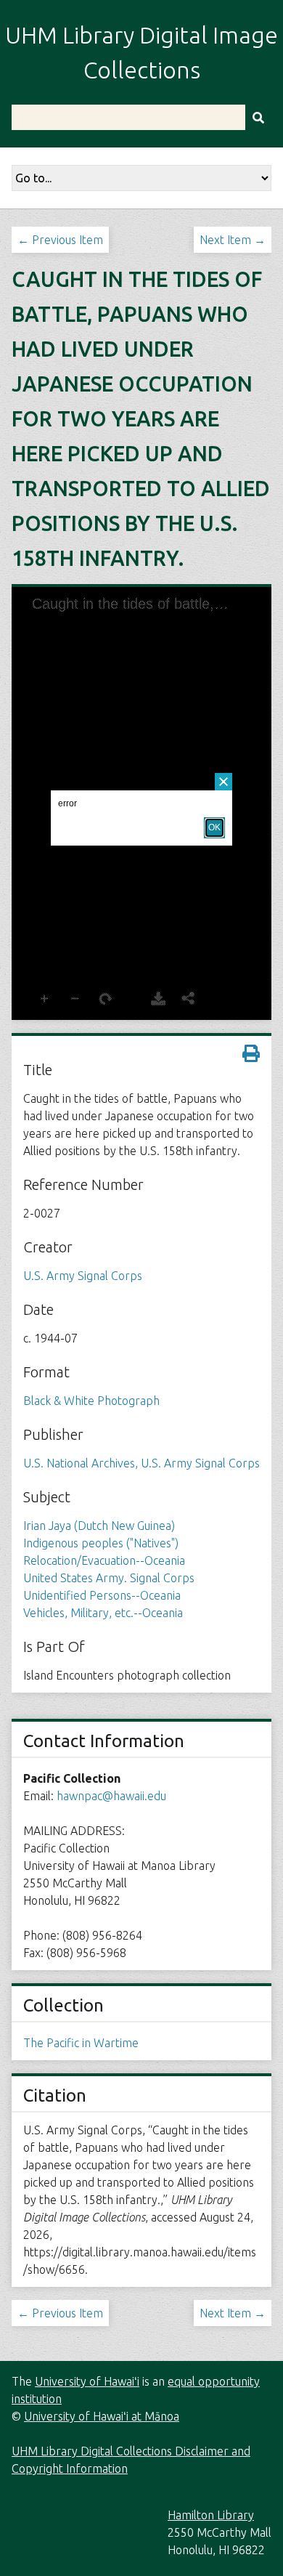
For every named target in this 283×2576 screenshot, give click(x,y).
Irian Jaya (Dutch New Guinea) (99, 1526)
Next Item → (233, 240)
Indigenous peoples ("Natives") (101, 1543)
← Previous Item (60, 240)
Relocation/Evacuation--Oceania (104, 1560)
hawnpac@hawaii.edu (111, 1796)
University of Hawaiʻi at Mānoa (102, 2416)
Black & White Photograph (91, 1401)
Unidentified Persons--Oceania (102, 1595)
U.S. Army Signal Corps (83, 1276)
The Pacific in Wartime (81, 2043)
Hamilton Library (211, 2515)
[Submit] (258, 117)
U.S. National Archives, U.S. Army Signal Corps (141, 1463)
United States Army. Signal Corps (109, 1578)
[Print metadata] (251, 1053)
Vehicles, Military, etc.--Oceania (103, 1613)
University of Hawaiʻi (87, 2381)
